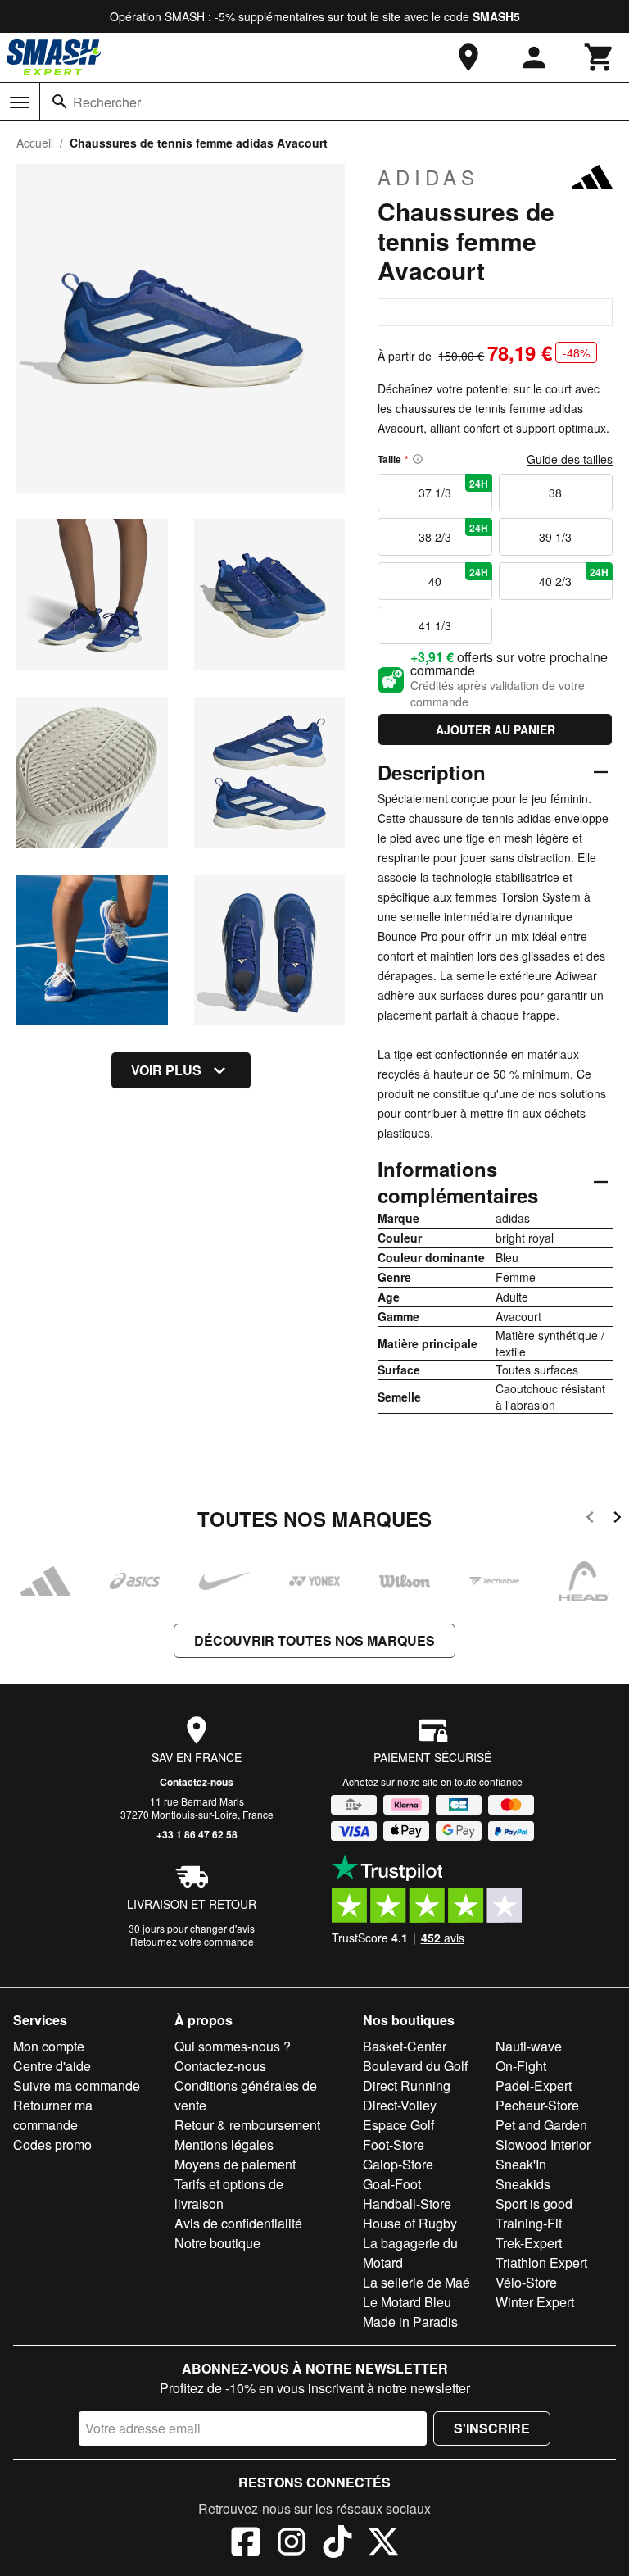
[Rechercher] (60, 102)
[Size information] (418, 459)
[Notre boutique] (468, 57)
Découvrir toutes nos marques (314, 1640)
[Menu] (20, 102)
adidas (428, 177)
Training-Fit (529, 2223)
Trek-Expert (529, 2243)
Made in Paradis (410, 2322)
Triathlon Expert (541, 2263)
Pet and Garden (541, 2125)
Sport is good (534, 2203)
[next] (617, 1520)
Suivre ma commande (77, 2085)
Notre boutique (217, 2243)
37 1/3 (453, 488)
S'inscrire (492, 2428)
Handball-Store (407, 2203)
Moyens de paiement (235, 2164)
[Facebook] (246, 2544)
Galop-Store (398, 2164)
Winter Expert (535, 2302)
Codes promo (52, 2144)
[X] (383, 2544)
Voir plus (166, 1070)
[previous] (590, 1520)
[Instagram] (292, 2544)
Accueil (35, 143)
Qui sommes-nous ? (233, 2046)
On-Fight (521, 2066)
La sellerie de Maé (416, 2282)
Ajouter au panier (496, 729)
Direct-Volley (400, 2105)
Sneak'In (521, 2164)
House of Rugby (410, 2223)
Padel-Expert (534, 2085)
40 (458, 577)
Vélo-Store (526, 2282)
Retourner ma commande (53, 2115)
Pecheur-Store (537, 2105)
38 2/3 (453, 533)
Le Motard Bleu (407, 2302)
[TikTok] (337, 2544)
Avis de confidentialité (238, 2223)
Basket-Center (405, 2046)
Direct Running (407, 2085)
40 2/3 (574, 577)
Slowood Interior (543, 2144)
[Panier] (600, 57)
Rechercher (107, 102)
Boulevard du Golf (415, 2066)
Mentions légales (224, 2144)
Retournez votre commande (192, 1941)
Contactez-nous (197, 1782)
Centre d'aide (52, 2066)
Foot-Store (394, 2144)
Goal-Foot (392, 2184)
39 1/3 (555, 537)
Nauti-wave (529, 2046)
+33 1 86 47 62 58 (197, 1834)
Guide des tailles (570, 459)
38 (555, 493)
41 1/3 (435, 625)
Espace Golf (398, 2125)
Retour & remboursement (247, 2125)
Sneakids (523, 2184)
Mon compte (49, 2046)
